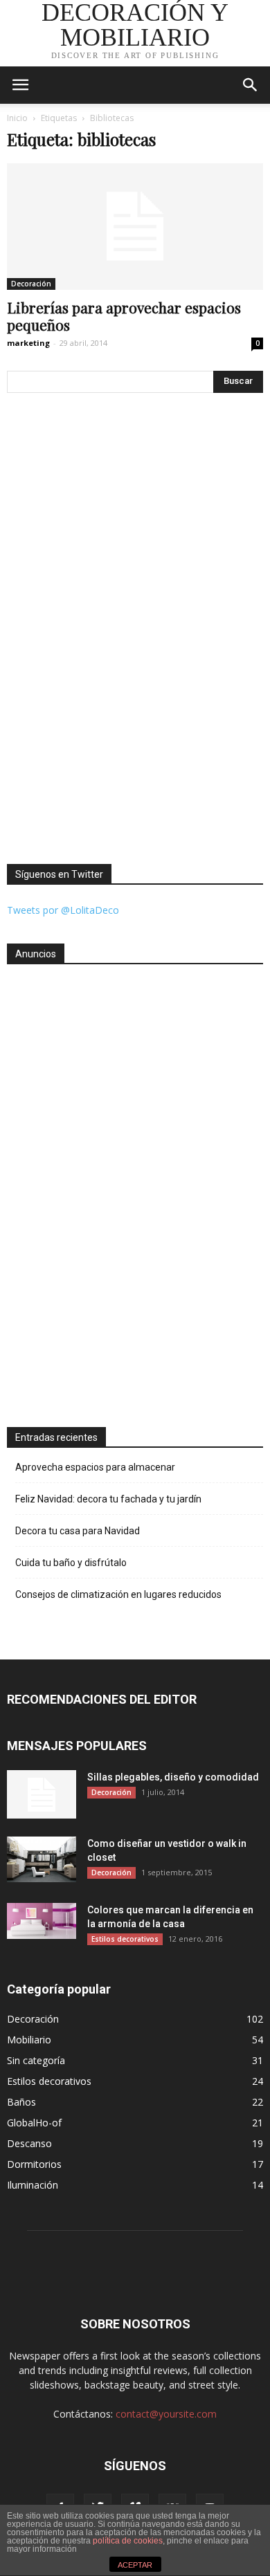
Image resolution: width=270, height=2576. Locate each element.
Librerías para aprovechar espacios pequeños (124, 316)
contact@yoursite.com (166, 2414)
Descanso (29, 2143)
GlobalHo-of (34, 2123)
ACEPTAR (135, 2565)
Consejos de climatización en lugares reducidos (118, 1594)
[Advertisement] (62, 1190)
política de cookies (128, 2541)
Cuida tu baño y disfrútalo (71, 1563)
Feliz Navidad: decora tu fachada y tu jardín (108, 1499)
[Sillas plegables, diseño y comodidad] (42, 1794)
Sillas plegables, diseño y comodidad (173, 1777)
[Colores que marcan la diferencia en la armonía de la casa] (42, 1921)
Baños (21, 2102)
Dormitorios (34, 2164)
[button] (251, 85)
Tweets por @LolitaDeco (63, 910)
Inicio (17, 118)
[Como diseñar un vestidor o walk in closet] (42, 1860)
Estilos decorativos (125, 1939)
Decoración (31, 284)
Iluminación (33, 2185)
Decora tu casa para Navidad (78, 1531)
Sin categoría (36, 2060)
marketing (28, 343)
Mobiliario (29, 2040)
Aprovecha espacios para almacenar (95, 1467)
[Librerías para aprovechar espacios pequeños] (135, 227)
